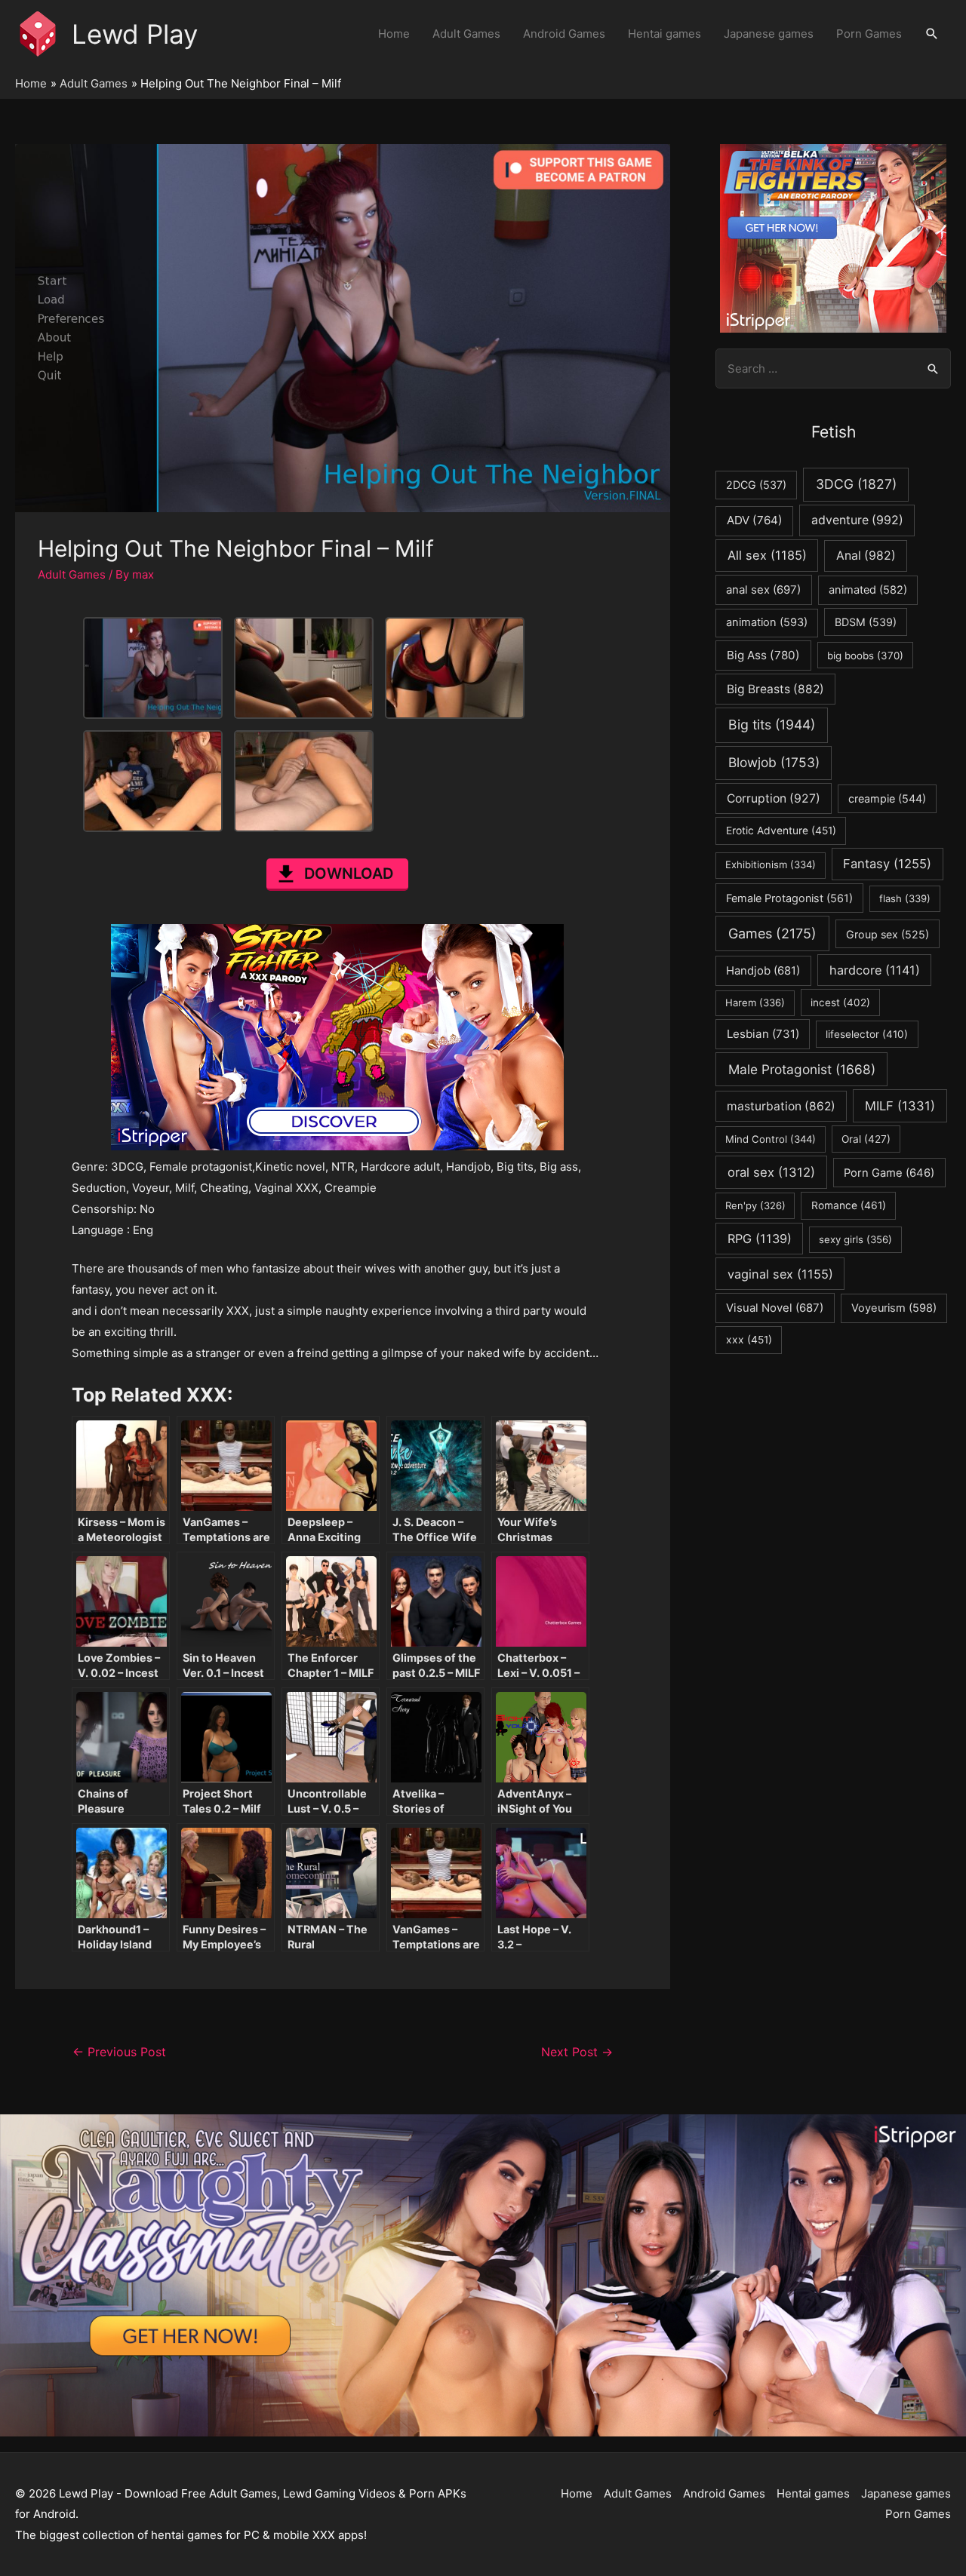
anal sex (763, 590)
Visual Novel (775, 1308)
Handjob (763, 971)
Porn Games (869, 34)
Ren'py (755, 1205)
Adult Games (466, 34)
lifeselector (867, 1034)
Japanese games (769, 34)
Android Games (564, 34)
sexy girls (855, 1239)
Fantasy (887, 864)
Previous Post (119, 2052)
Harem (755, 1002)
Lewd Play (135, 34)
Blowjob (774, 762)
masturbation (781, 1106)
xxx (749, 1340)
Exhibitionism (771, 864)
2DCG (756, 485)
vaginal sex (780, 1274)
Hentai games (665, 34)
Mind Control (771, 1139)
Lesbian (763, 1034)
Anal (866, 556)
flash (905, 898)
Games (772, 933)
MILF (900, 1106)
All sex (767, 555)
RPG (760, 1239)
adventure (857, 520)
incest (840, 1002)
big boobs (865, 656)
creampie (887, 798)
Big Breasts (775, 689)
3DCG (856, 484)
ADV (755, 520)
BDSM (866, 622)
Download (349, 874)
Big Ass (763, 655)
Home (394, 34)
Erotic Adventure (781, 831)
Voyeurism (894, 1308)
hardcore (875, 970)
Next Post (577, 2052)
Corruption (774, 798)
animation (767, 622)
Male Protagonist (802, 1069)
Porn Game (889, 1173)
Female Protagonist (789, 898)
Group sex (888, 934)
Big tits (772, 725)
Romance (849, 1205)
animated (868, 590)
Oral (866, 1139)
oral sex (771, 1172)
